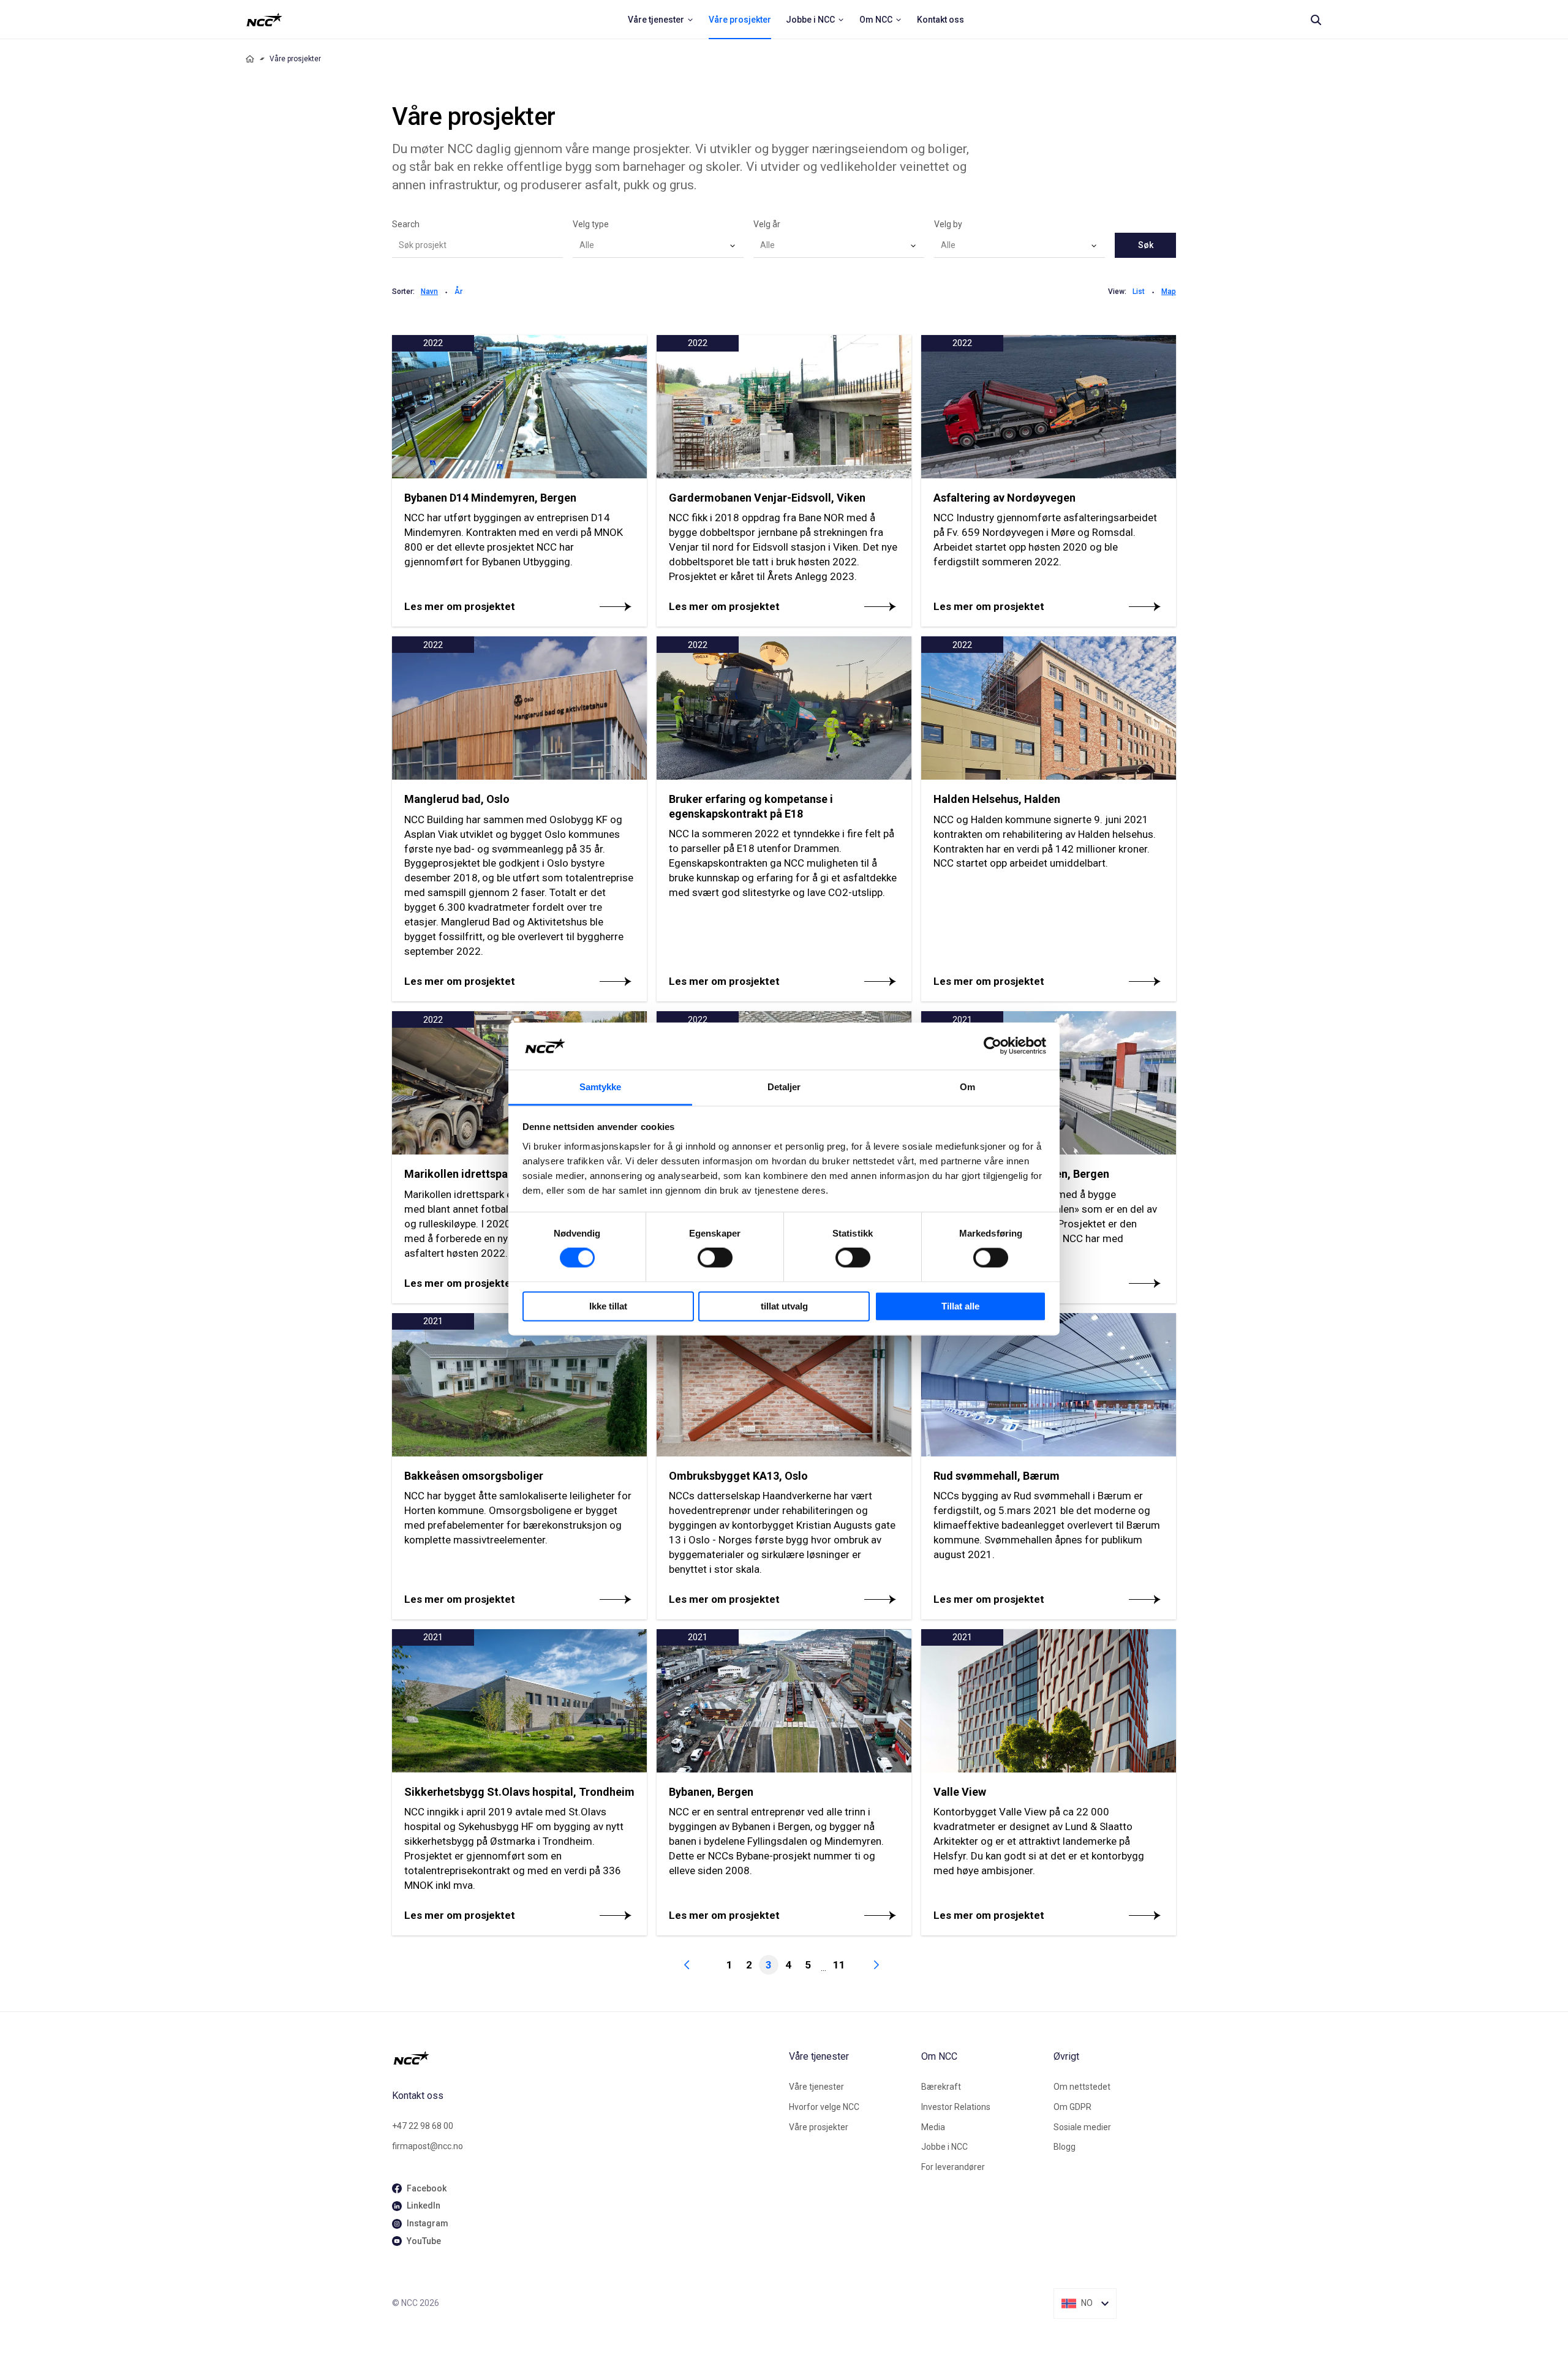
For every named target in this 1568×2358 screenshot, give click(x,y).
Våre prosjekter (819, 2127)
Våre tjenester (816, 2087)
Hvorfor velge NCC (824, 2107)
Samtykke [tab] (601, 1087)
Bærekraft (941, 2087)
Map (1169, 292)
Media (933, 2127)
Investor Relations (956, 2107)
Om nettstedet (1082, 2087)
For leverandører (953, 2167)
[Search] (1316, 20)
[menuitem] (661, 20)
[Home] (250, 59)
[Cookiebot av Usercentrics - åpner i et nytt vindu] (993, 1046)
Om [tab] (967, 1087)
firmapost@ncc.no (428, 2146)
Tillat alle (960, 1306)
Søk (1146, 245)
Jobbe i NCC (944, 2147)
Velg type (591, 224)
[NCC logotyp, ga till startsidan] (264, 20)
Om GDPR (1072, 2107)
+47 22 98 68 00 (423, 2126)
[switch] (715, 1258)
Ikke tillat (608, 1306)
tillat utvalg (784, 1306)
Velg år (767, 224)
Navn (429, 292)
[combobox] (658, 246)
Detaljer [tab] (784, 1087)
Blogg (1065, 2147)
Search (406, 224)
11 (839, 1965)
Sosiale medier (1082, 2127)
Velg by (948, 224)
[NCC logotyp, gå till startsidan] (586, 2058)
